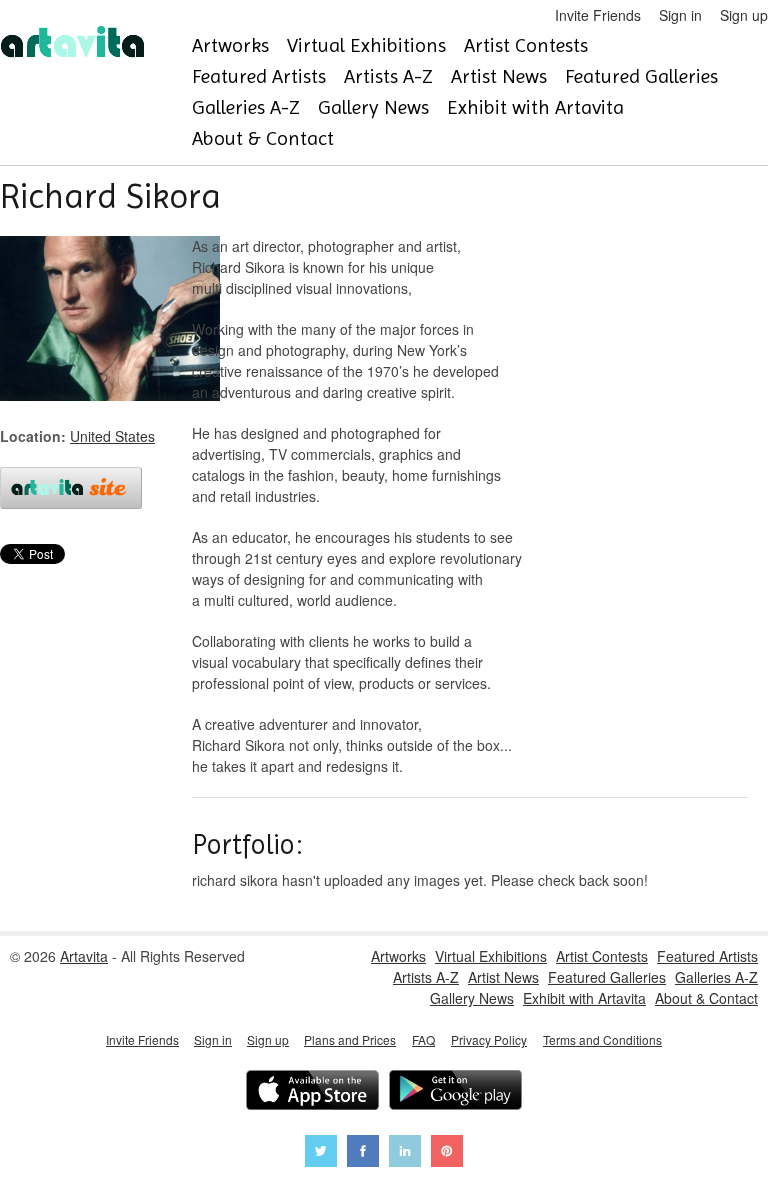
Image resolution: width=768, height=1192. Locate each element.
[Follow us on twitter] (321, 1153)
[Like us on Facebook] (363, 1153)
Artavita (84, 956)
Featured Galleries (641, 76)
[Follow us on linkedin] (405, 1153)
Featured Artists (259, 76)
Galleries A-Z (246, 107)
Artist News (499, 76)
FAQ (423, 1039)
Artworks (230, 45)
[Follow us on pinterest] (447, 1153)
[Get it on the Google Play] (455, 1092)
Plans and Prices (350, 1039)
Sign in (680, 15)
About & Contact (263, 138)
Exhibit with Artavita (535, 107)
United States (112, 436)
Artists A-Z (388, 76)
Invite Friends (598, 15)
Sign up (744, 15)
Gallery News (373, 107)
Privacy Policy (489, 1039)
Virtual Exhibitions (366, 45)
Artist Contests (526, 45)
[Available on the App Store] (312, 1092)
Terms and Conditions (602, 1039)
